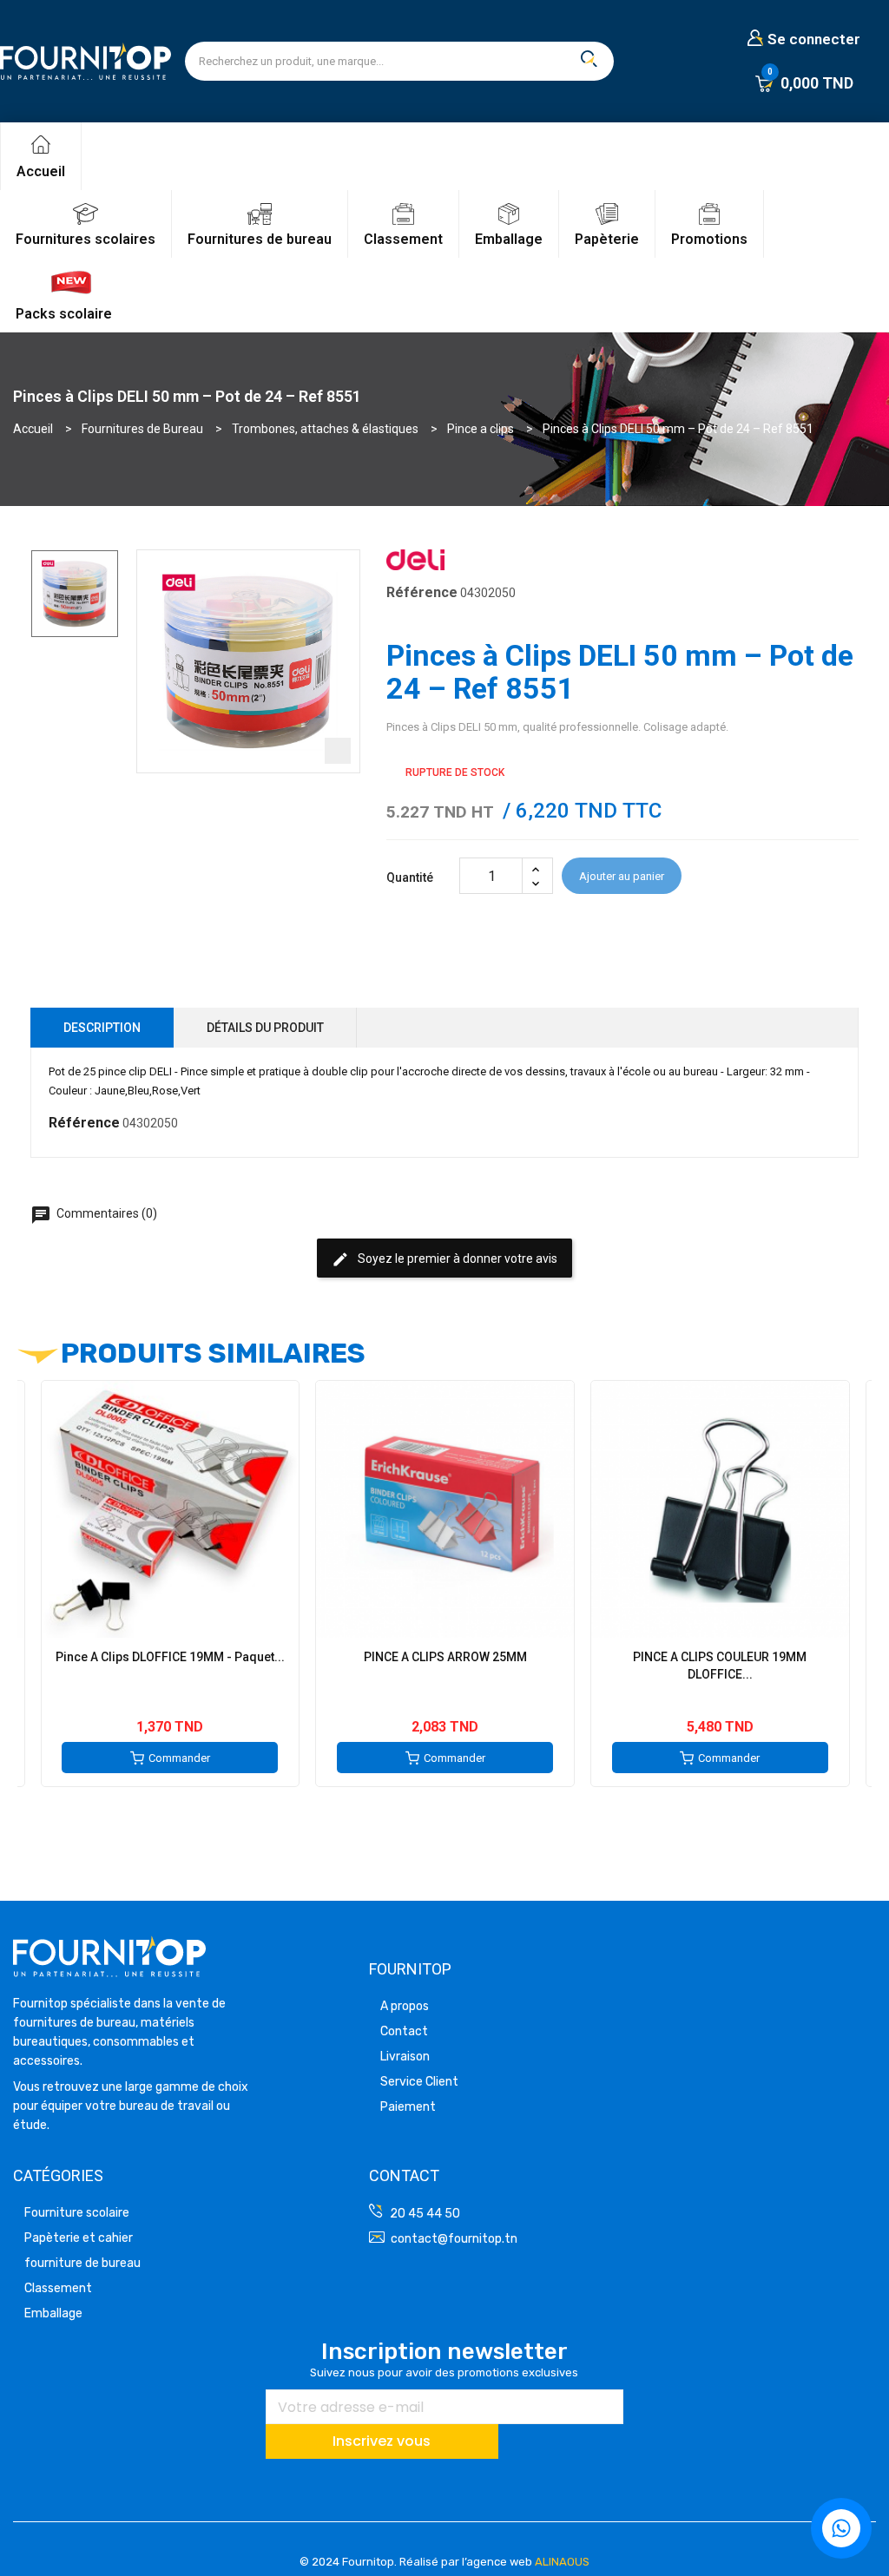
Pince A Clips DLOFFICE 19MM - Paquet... (170, 1657)
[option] (75, 594)
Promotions (709, 239)
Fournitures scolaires (86, 239)
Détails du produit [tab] (265, 1028)
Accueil (41, 171)
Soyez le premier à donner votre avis (444, 1259)
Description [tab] (102, 1028)
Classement (403, 239)
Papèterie (607, 239)
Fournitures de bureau (260, 239)
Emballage (509, 239)
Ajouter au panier (622, 876)
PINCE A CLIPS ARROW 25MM (445, 1657)
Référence (422, 592)
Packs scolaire (64, 314)
